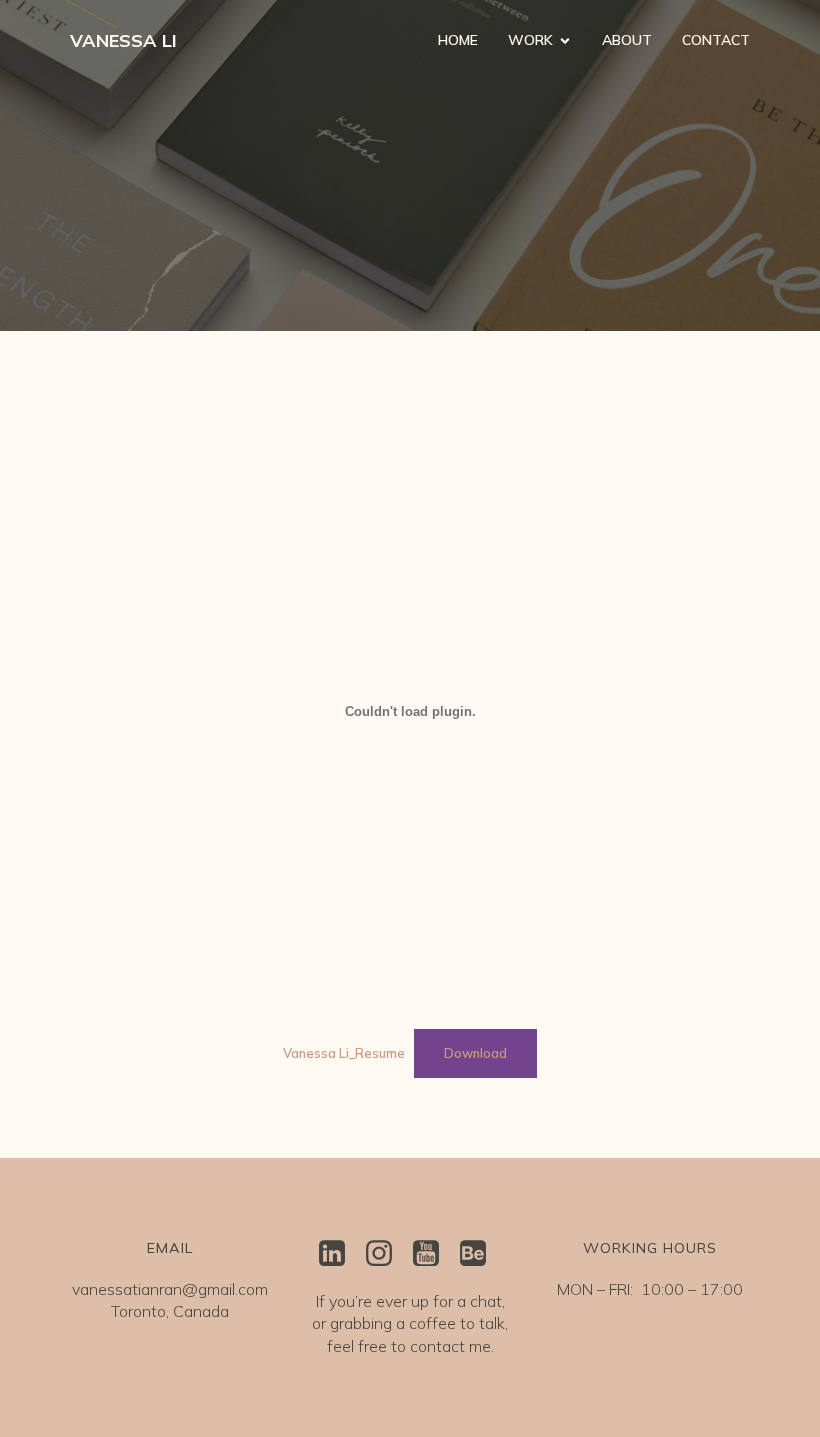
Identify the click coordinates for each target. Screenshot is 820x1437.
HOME (458, 40)
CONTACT (716, 40)
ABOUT (627, 40)
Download (475, 1053)
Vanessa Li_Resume (344, 1053)
